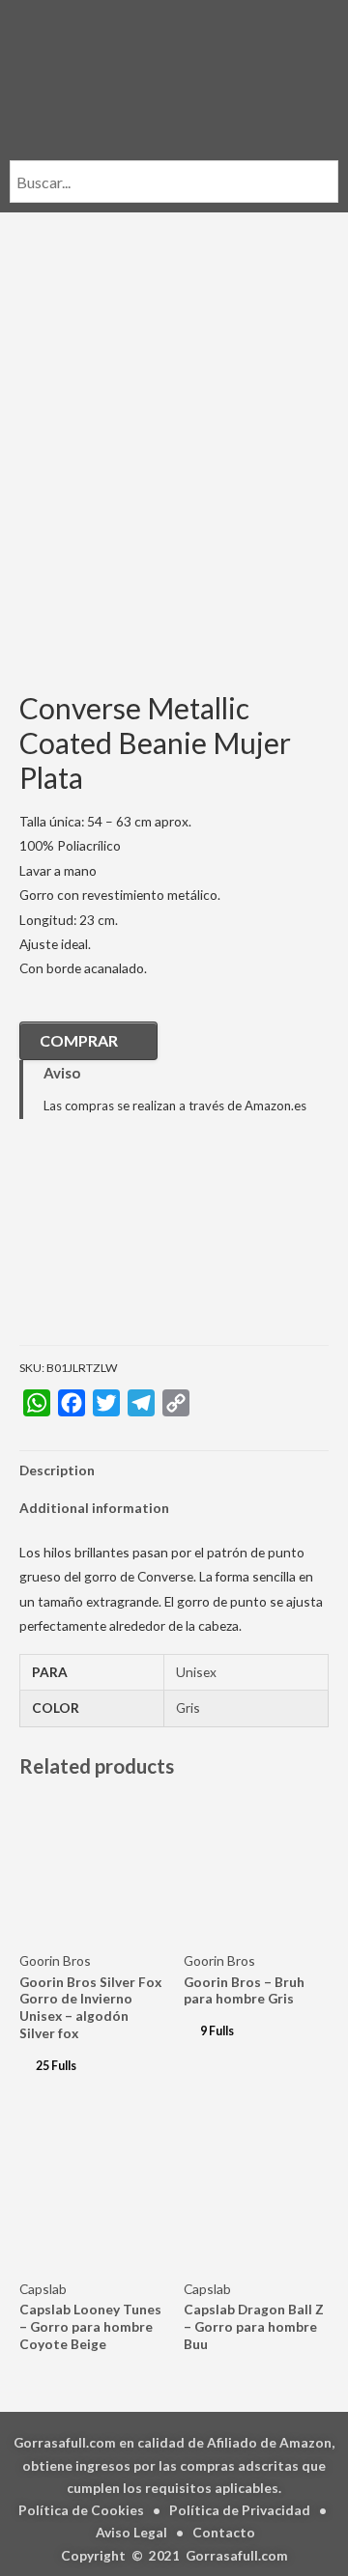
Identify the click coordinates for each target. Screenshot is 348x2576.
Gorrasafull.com (237, 2555)
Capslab (43, 2289)
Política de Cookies (81, 2510)
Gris (188, 1708)
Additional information (94, 1508)
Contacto (224, 2532)
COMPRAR (79, 1040)
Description (57, 1470)
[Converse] (116, 1246)
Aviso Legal (131, 2532)
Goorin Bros (55, 1960)
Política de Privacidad (240, 2510)
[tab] (174, 1470)
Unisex (196, 1672)
